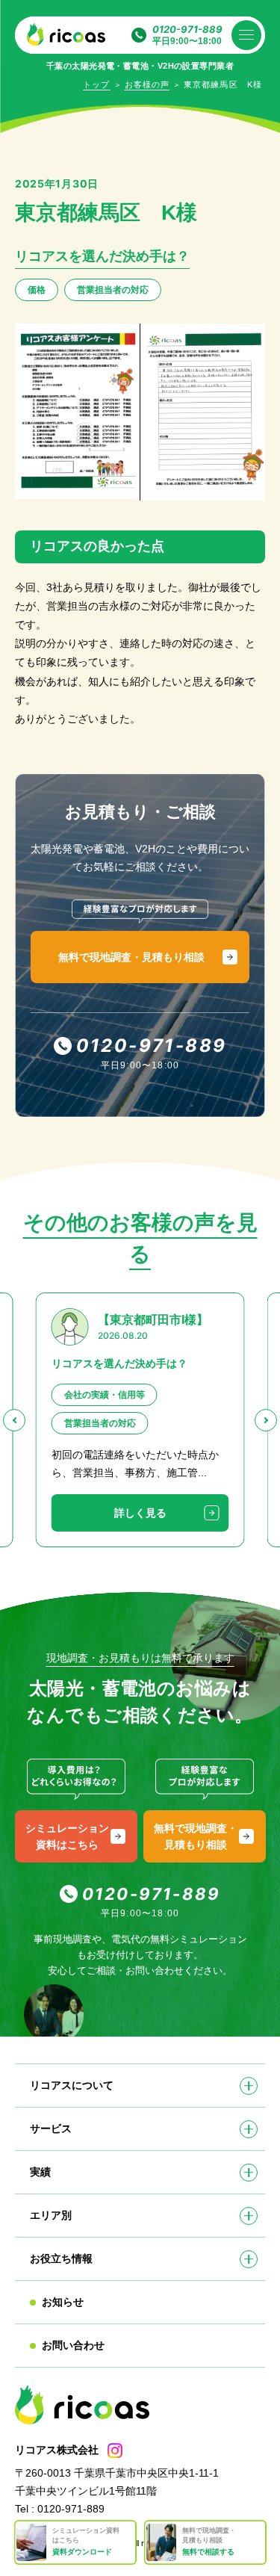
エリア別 (51, 2215)
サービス (51, 2128)
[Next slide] (266, 1420)
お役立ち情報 (61, 2258)
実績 (40, 2172)
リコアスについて (72, 2085)
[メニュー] (246, 35)
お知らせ (63, 2302)
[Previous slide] (14, 1420)
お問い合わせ (73, 2345)
